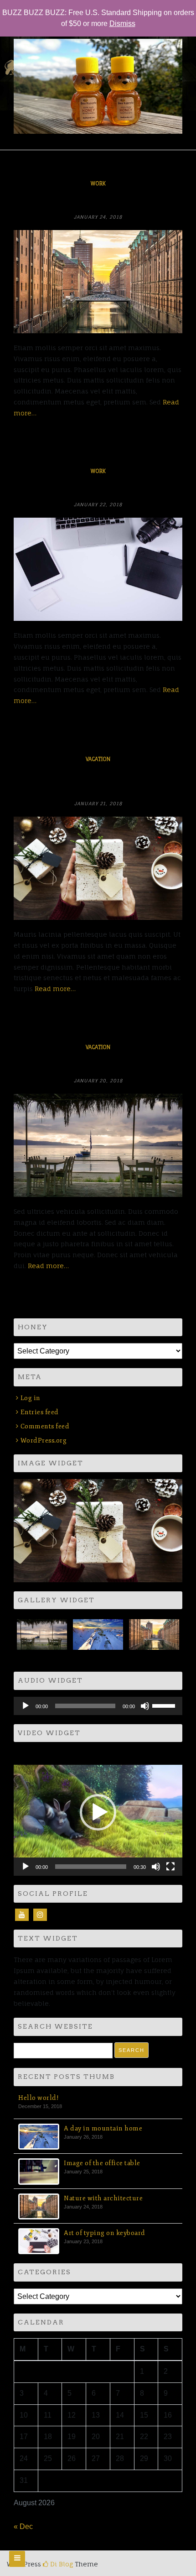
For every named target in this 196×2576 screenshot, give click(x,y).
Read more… (55, 989)
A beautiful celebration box (98, 782)
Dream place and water (98, 1065)
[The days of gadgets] (98, 569)
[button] (98, 1812)
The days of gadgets (98, 488)
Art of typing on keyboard (105, 2233)
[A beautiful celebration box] (98, 868)
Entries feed (40, 1412)
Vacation (98, 759)
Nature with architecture (98, 201)
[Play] (26, 1706)
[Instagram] (40, 1915)
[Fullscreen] (170, 1867)
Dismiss (122, 24)
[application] (98, 1706)
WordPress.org (44, 1440)
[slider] (165, 1705)
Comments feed (45, 1426)
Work (98, 184)
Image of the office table (102, 2163)
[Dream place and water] (98, 1145)
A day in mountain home (103, 2128)
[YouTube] (22, 1915)
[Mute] (145, 1706)
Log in (31, 1398)
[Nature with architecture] (98, 282)
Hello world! (39, 2098)
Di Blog (61, 2564)
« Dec (23, 2526)
